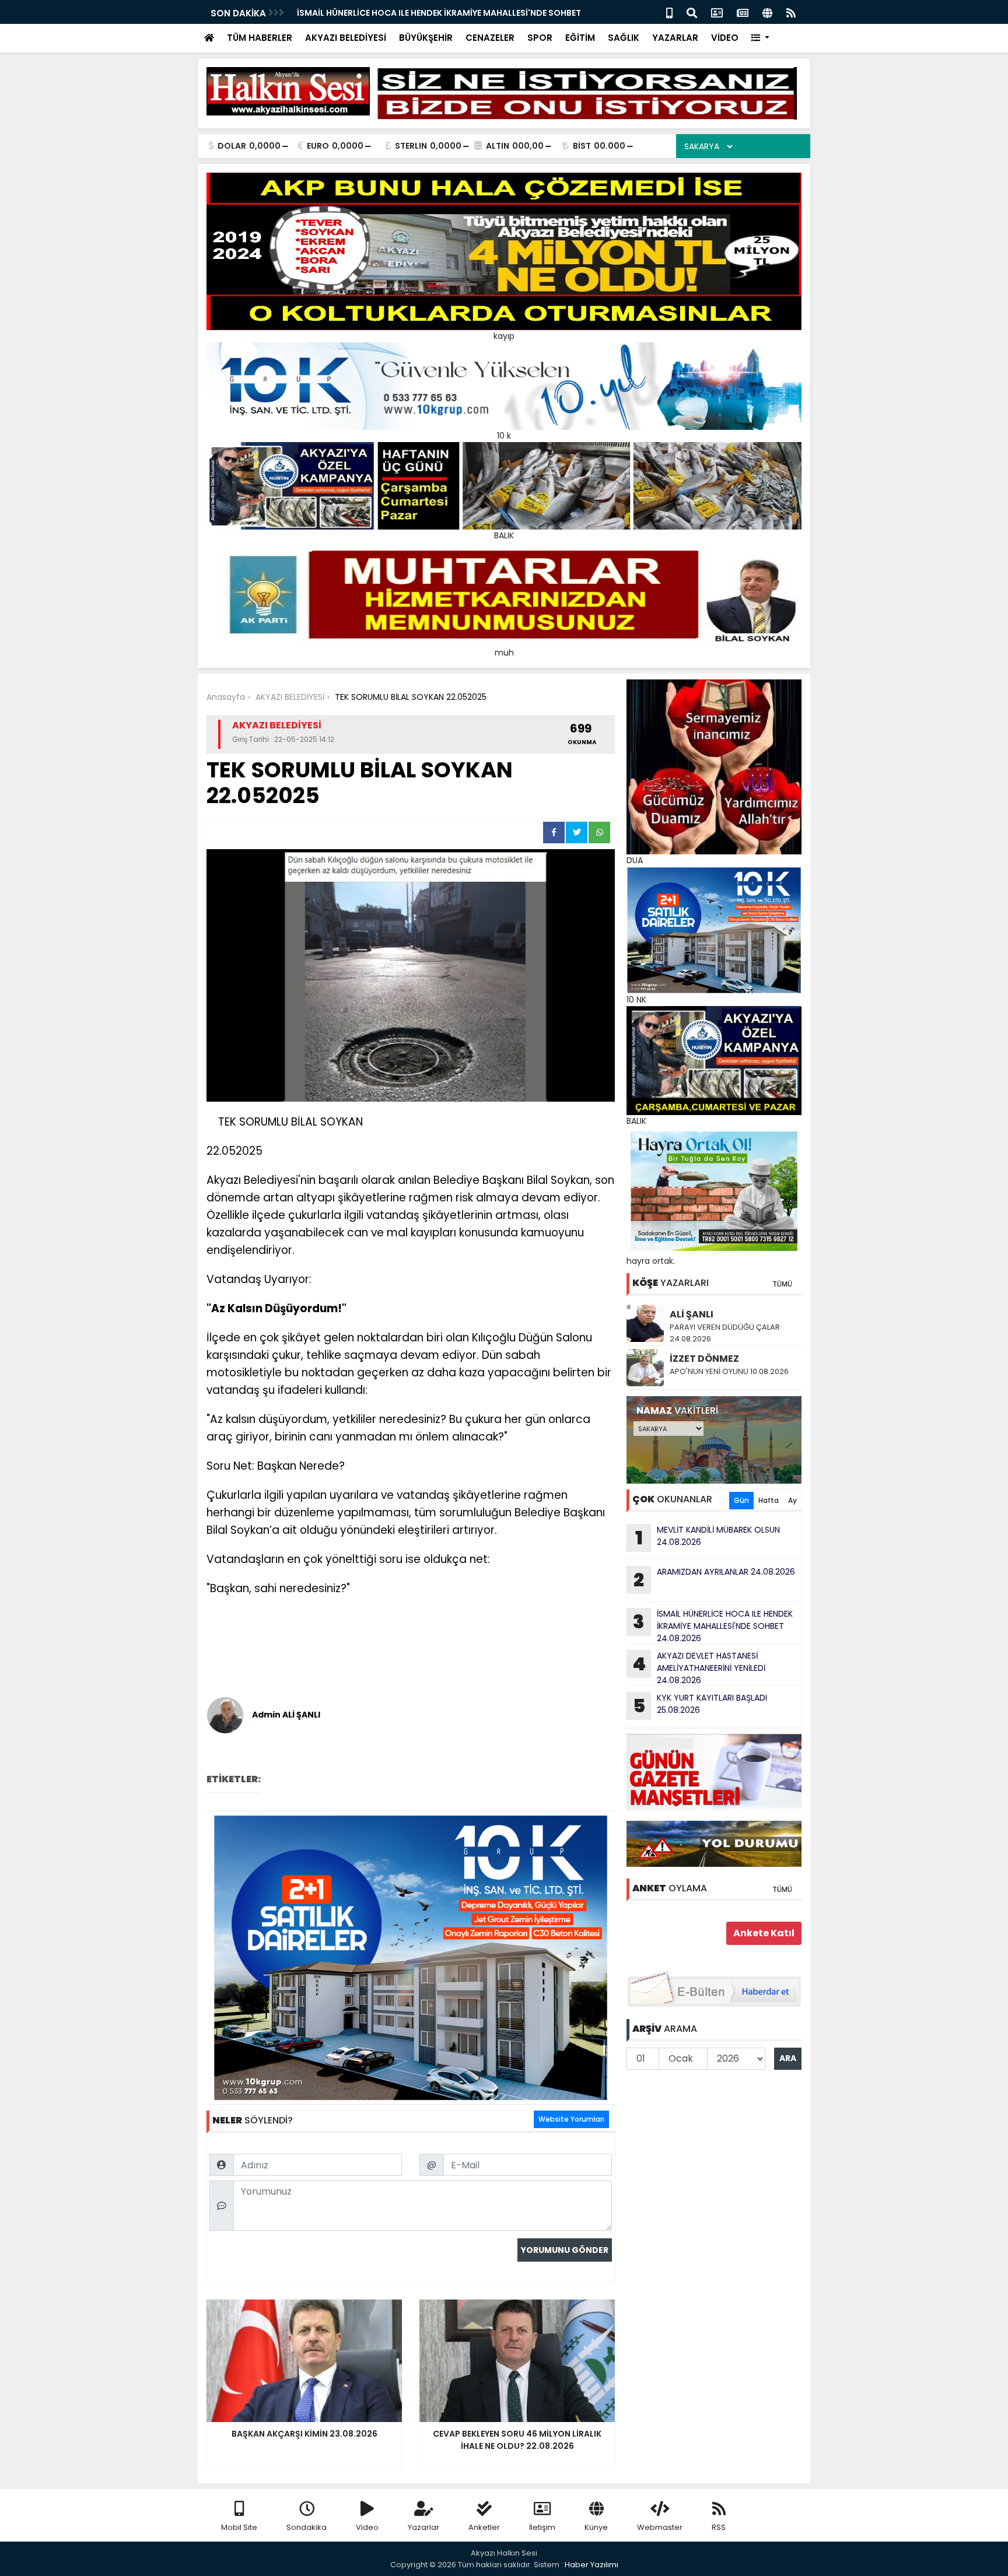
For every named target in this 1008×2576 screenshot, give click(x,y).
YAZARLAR (675, 38)
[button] (760, 38)
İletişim (542, 2527)
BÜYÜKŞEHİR (426, 38)
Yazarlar (423, 2527)
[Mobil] (669, 12)
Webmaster (660, 2527)
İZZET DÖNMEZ (704, 1359)
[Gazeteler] (743, 12)
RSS (719, 2527)
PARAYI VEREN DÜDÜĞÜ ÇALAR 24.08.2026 (725, 1333)
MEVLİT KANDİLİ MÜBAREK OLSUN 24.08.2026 (708, 1537)
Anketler (484, 2527)
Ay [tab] (792, 1500)
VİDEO (725, 38)
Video (367, 2527)
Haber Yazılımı (591, 2565)
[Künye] (767, 12)
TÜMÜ (782, 1284)
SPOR (540, 38)
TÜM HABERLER (260, 38)
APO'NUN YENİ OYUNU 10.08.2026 (729, 1371)
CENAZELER (490, 38)
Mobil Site (239, 2527)
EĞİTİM (580, 38)
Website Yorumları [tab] (571, 2119)
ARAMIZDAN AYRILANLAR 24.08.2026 (714, 1579)
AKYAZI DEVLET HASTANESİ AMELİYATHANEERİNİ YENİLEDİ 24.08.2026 (699, 1668)
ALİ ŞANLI (692, 1314)
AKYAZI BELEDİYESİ (346, 38)
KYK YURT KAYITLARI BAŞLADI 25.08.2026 (700, 1705)
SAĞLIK (624, 38)
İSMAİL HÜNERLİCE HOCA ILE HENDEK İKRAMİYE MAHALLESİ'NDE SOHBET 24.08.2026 (713, 1626)
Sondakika (307, 2527)
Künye (596, 2527)
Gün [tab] (741, 1500)
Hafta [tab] (769, 1500)
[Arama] (692, 12)
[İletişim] (717, 12)
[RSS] (791, 12)
